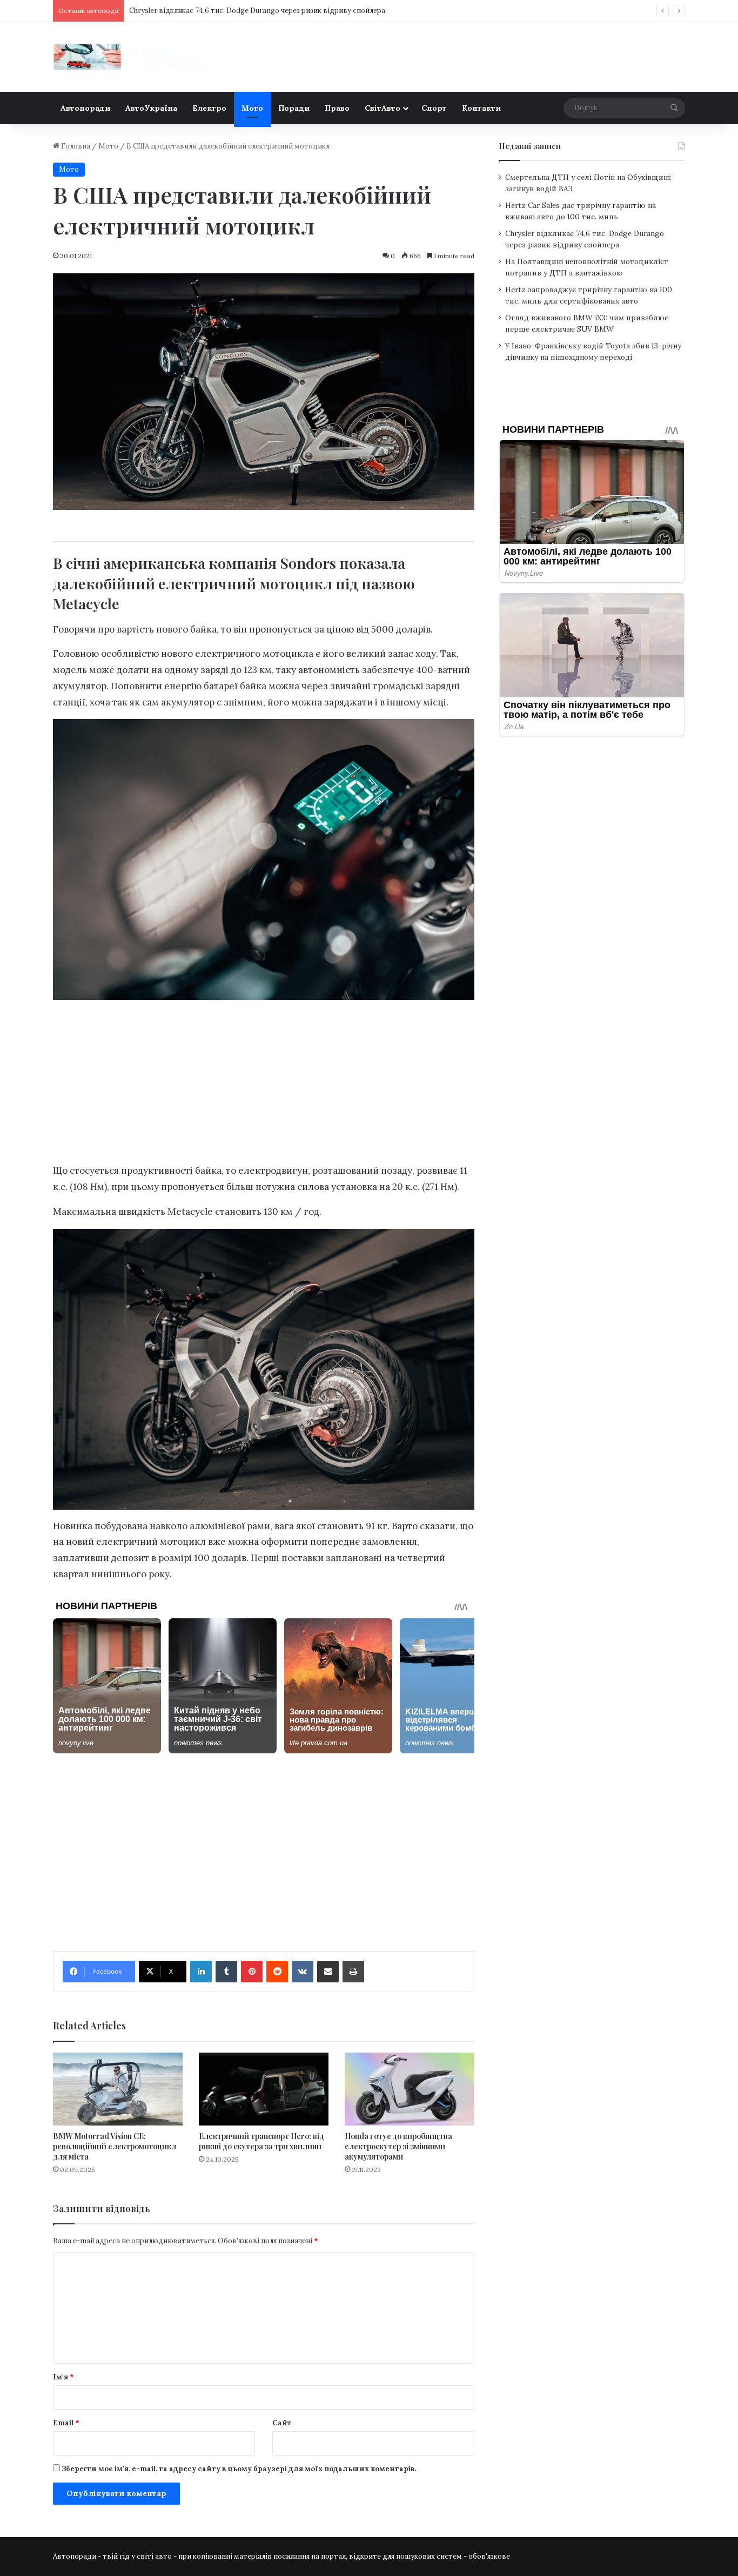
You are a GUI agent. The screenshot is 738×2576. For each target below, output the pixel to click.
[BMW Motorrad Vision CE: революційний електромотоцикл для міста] (118, 2089)
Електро (209, 108)
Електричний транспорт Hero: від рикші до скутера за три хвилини (261, 2141)
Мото (252, 108)
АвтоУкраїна (151, 108)
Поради (294, 108)
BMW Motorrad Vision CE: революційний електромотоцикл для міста (115, 2146)
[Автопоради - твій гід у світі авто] (134, 57)
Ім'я (63, 2377)
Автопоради (85, 108)
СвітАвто (383, 108)
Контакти (481, 108)
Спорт (434, 108)
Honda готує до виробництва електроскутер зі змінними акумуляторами (398, 2146)
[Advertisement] (264, 1084)
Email (66, 2423)
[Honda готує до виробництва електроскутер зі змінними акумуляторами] (410, 2089)
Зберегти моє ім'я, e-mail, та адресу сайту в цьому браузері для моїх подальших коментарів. (239, 2469)
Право (337, 108)
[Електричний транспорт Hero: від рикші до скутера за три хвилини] (264, 2089)
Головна (75, 146)
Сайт (282, 2423)
